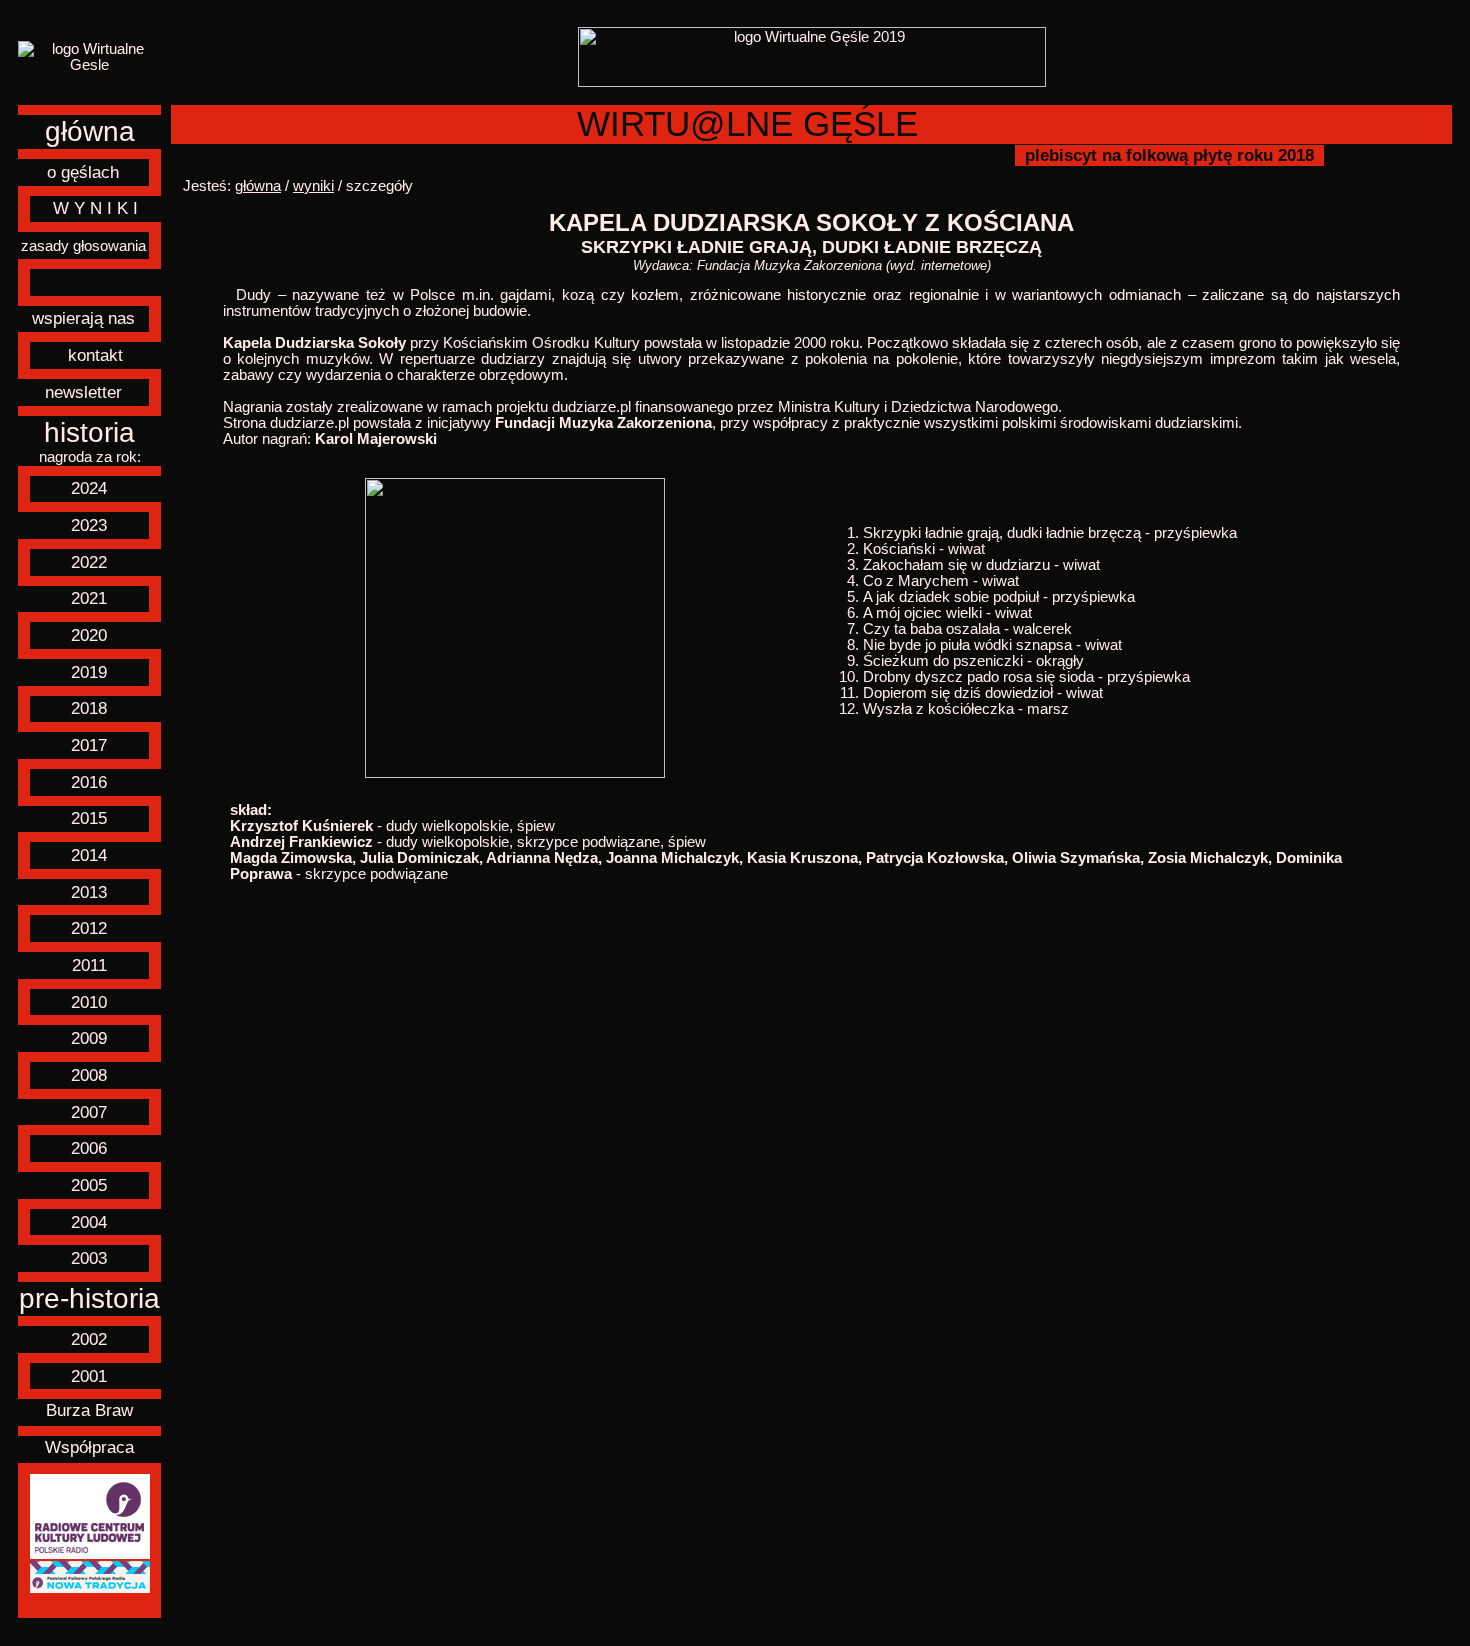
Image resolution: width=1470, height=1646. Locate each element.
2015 (89, 818)
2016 (89, 782)
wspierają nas (83, 318)
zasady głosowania (83, 246)
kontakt (95, 355)
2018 (89, 708)
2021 (89, 598)
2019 (89, 672)
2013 (89, 892)
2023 (89, 525)
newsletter (83, 392)
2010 (89, 1002)
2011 (89, 965)
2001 (89, 1376)
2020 (89, 635)
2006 (89, 1148)
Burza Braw (89, 1410)
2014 (89, 855)
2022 (89, 562)
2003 (89, 1258)
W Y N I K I (95, 208)
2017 (89, 745)
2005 (89, 1185)
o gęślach (83, 172)
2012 (89, 928)
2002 (89, 1339)
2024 (89, 488)
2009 (89, 1038)
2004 (89, 1222)
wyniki (313, 186)
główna (90, 131)
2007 (89, 1112)
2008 (89, 1075)
